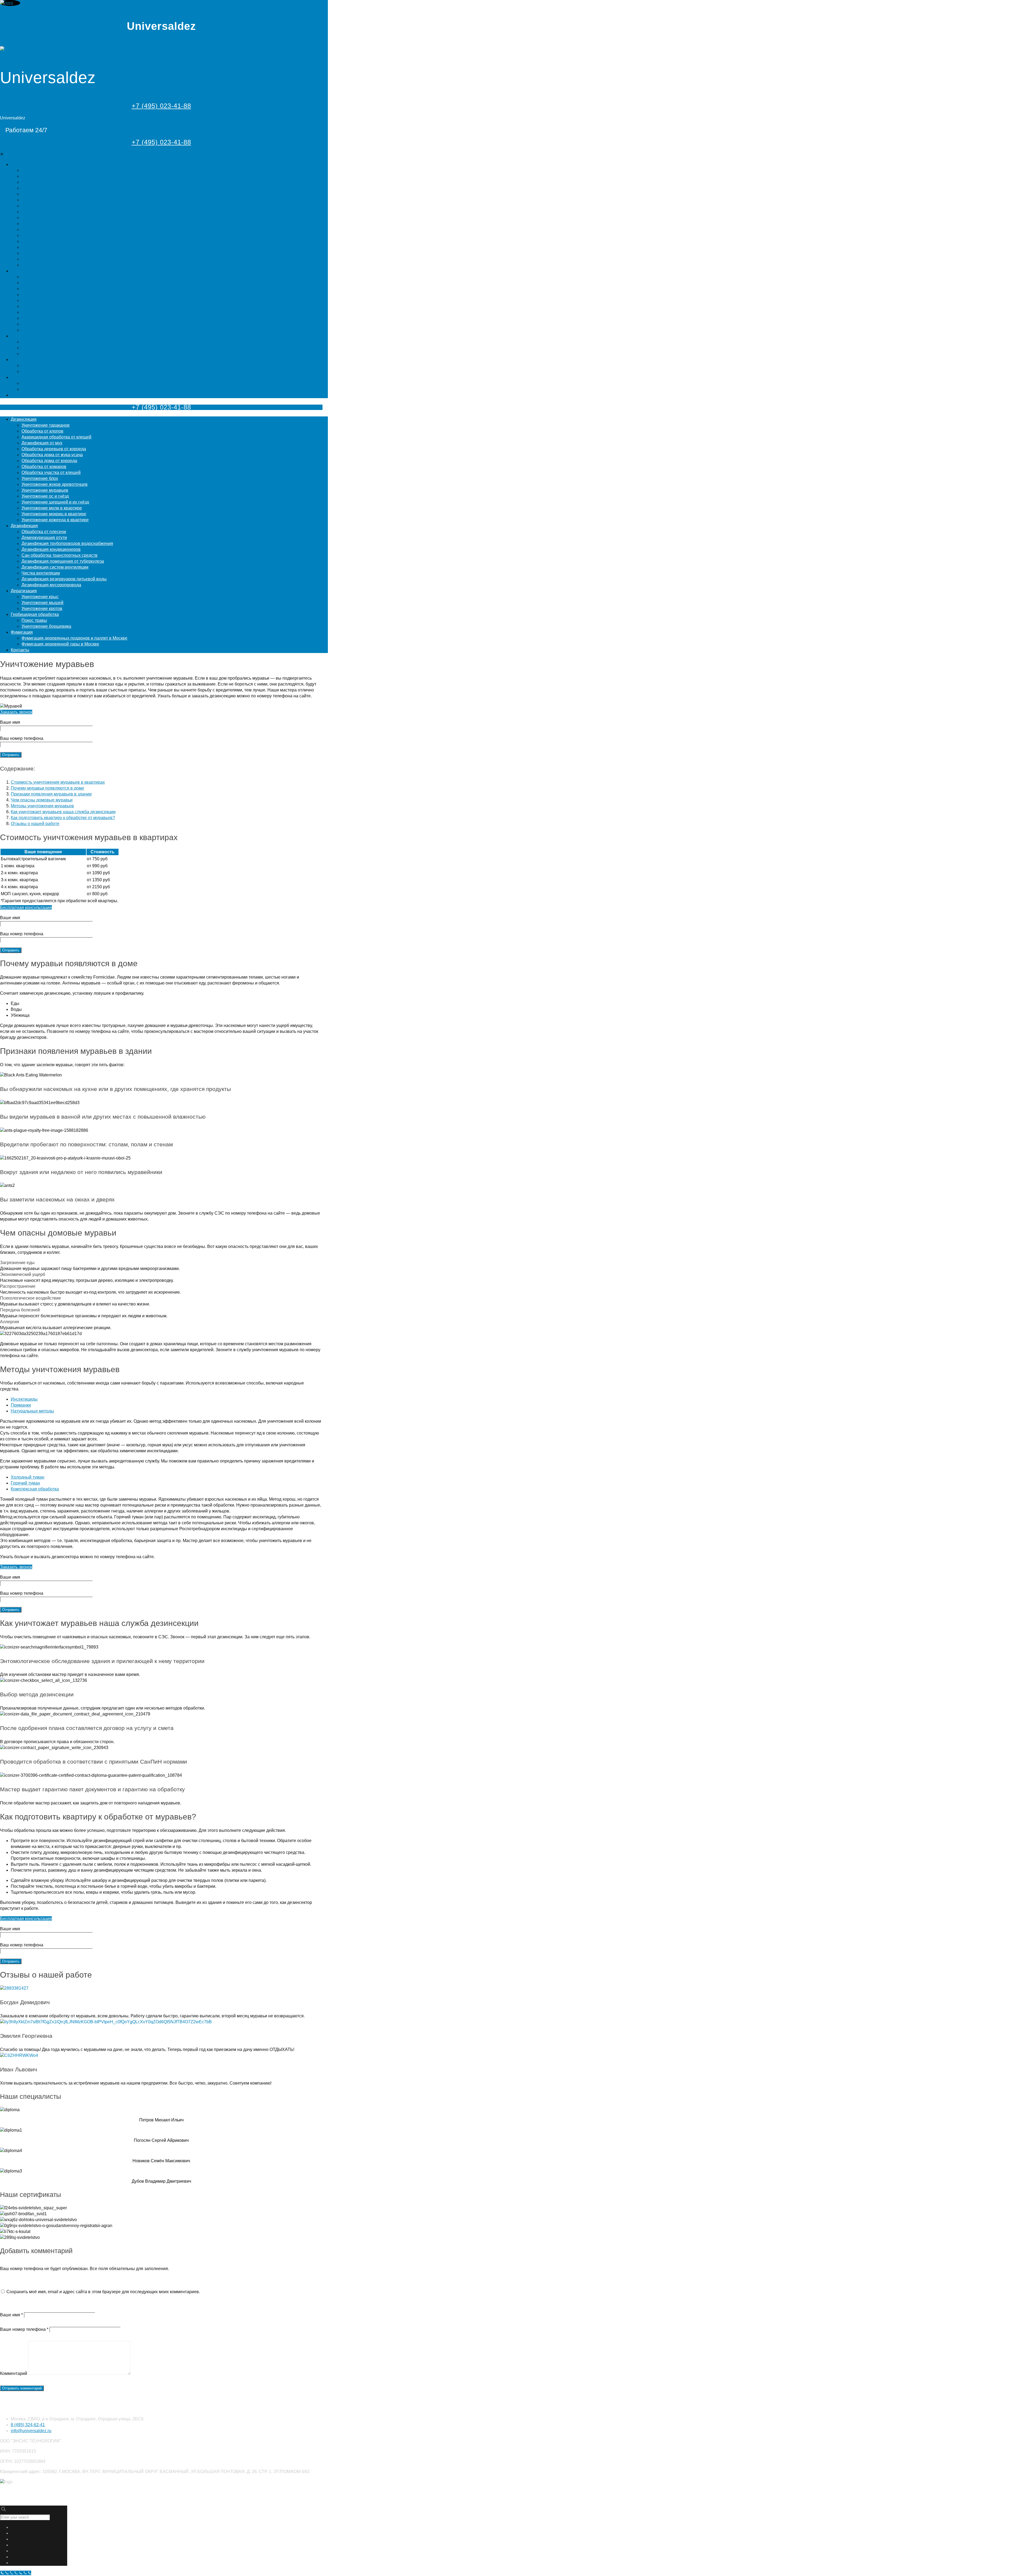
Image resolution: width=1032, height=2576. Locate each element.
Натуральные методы (32, 1411)
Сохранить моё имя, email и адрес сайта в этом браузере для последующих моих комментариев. (103, 2292)
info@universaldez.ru (31, 2431)
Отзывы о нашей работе (35, 824)
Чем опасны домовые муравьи (42, 800)
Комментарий (14, 2373)
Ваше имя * (11, 2315)
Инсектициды (24, 1399)
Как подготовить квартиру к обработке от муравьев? (63, 818)
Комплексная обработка (35, 1489)
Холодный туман (28, 1477)
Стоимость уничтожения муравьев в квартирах (58, 782)
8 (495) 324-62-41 (28, 2425)
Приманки (21, 1405)
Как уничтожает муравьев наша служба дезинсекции (63, 812)
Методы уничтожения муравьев (42, 806)
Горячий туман (25, 1483)
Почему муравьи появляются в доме (47, 788)
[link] (161, 1266)
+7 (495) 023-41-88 (161, 106)
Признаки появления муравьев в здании (51, 794)
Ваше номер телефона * (24, 2329)
